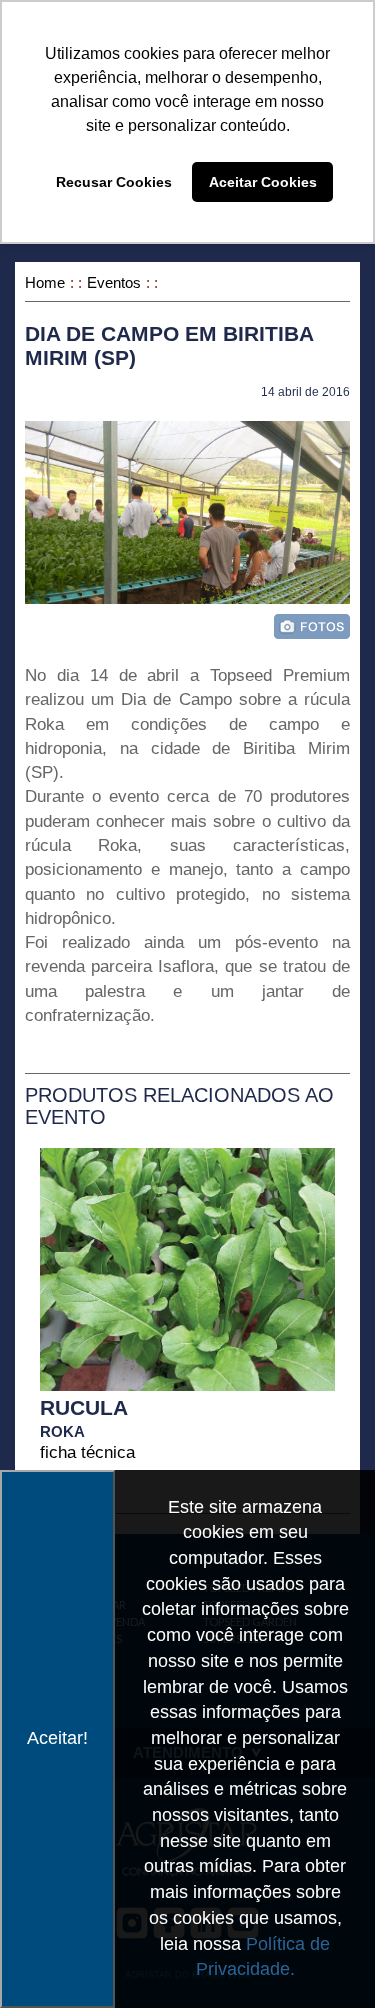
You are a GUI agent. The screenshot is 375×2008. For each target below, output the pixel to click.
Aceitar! (57, 1738)
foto (312, 626)
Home (45, 282)
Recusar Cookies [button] (114, 182)
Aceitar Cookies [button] (263, 182)
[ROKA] (187, 1258)
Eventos (114, 282)
